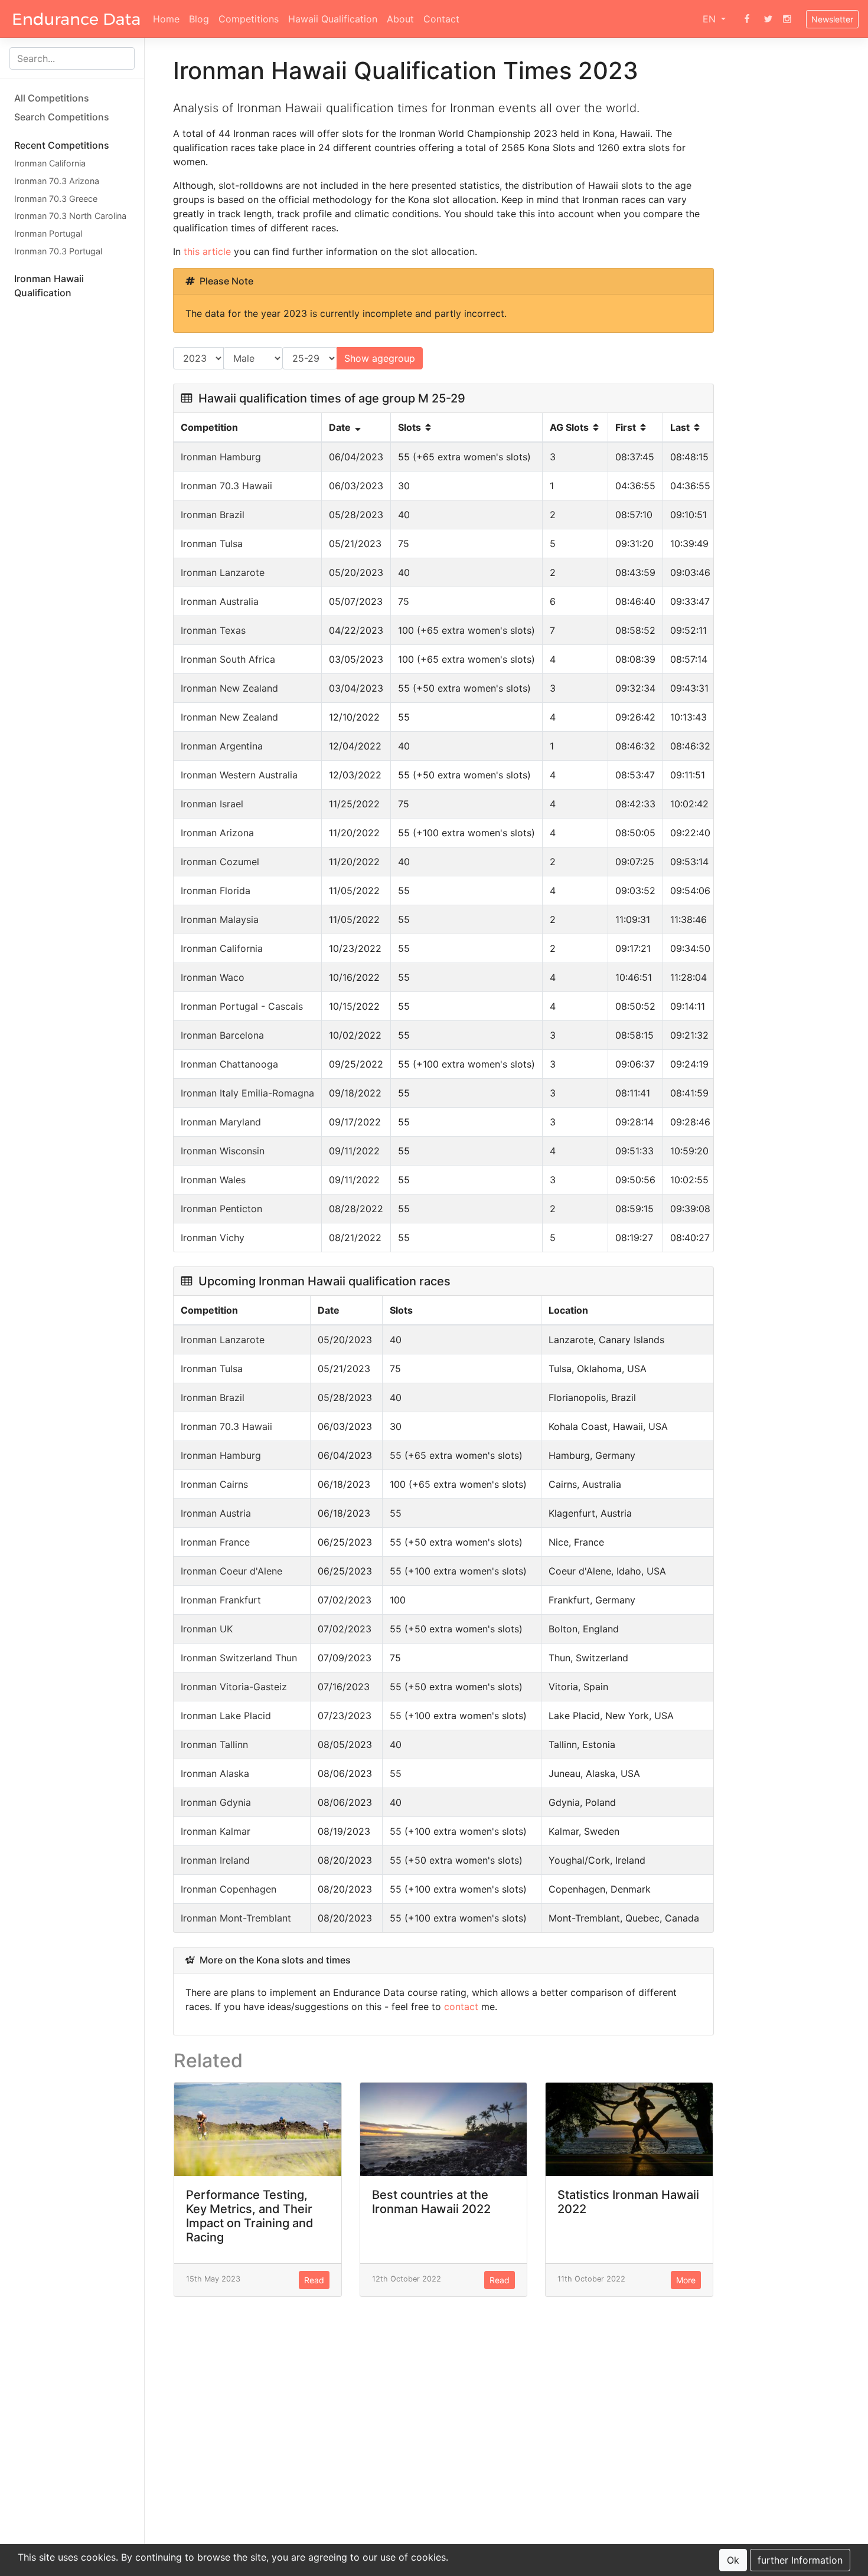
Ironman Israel (212, 804)
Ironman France (215, 1542)
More (686, 2280)
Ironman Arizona (217, 833)
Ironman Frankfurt (221, 1600)
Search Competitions (62, 117)
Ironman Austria (216, 1513)
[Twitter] (768, 19)
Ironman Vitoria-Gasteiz (234, 1687)
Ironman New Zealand (229, 688)
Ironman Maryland (221, 1122)
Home (166, 19)
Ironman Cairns (214, 1484)
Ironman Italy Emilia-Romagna (247, 1093)
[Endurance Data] (76, 19)
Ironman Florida (216, 891)
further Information (800, 2560)
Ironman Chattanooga (229, 1064)
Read (314, 2280)
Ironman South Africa (228, 659)
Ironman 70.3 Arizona (57, 181)
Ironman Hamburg (221, 457)
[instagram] (787, 19)
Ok (733, 2560)
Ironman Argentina (222, 746)
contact (461, 2007)
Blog (199, 19)
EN (711, 19)
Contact (441, 19)
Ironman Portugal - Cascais (242, 1006)
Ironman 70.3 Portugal (58, 251)
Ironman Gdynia (216, 1802)
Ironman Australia (220, 601)
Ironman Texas (213, 630)
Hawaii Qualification (333, 19)
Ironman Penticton (221, 1209)
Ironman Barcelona (222, 1035)
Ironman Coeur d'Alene (231, 1571)
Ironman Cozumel (220, 862)
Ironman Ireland (215, 1860)
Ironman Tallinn (214, 1744)
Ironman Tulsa (212, 544)
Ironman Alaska (215, 1773)
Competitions (249, 19)
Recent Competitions (62, 145)
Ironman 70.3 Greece (56, 198)
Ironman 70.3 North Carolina (70, 216)
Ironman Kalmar (216, 1831)
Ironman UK (207, 1629)
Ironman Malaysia (220, 919)
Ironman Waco (213, 977)
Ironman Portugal (48, 233)
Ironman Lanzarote (223, 572)
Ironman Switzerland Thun (239, 1658)
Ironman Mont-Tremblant (236, 1918)
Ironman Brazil (213, 515)
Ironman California (50, 163)
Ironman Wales (213, 1180)
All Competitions (52, 98)
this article (207, 251)
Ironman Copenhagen (229, 1889)
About (400, 19)
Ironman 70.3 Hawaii (226, 486)
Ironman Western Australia (239, 775)
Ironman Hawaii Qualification (49, 286)
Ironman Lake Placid (226, 1716)
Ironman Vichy (213, 1238)
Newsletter (832, 19)
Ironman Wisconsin (223, 1151)
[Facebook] (747, 19)
